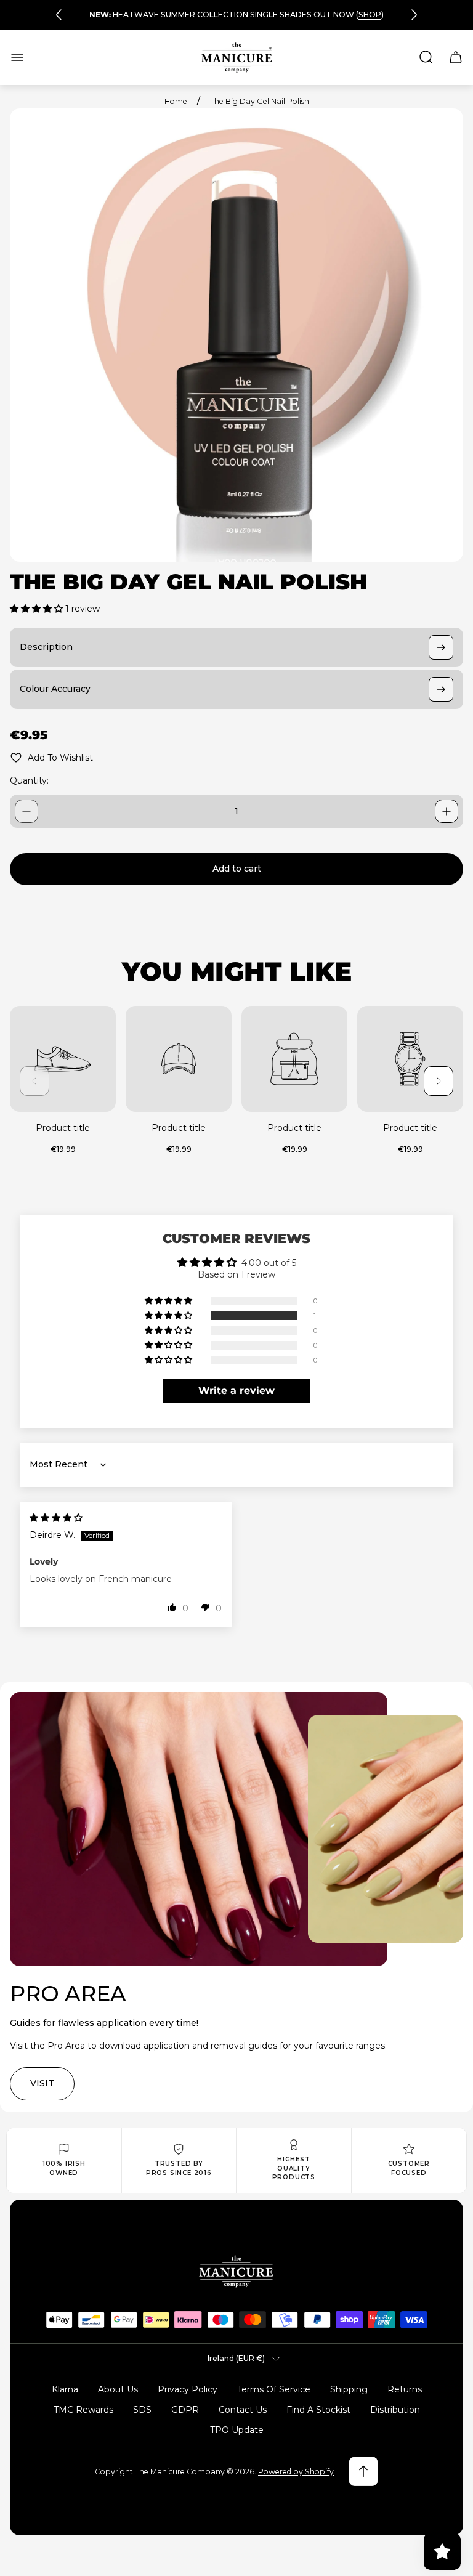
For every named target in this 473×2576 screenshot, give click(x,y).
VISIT (42, 2083)
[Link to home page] (236, 2271)
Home (176, 101)
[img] (56, 1518)
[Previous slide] (59, 15)
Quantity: (29, 780)
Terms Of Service (274, 2389)
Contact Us (243, 2410)
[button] (38, 609)
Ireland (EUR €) (236, 2358)
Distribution (395, 2410)
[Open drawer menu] (17, 57)
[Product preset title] (63, 1059)
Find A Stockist (318, 2410)
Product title (63, 1128)
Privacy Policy (188, 2389)
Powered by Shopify (296, 2472)
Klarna (65, 2389)
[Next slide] (414, 15)
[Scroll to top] (363, 2471)
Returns (405, 2389)
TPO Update (237, 2430)
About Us (118, 2389)
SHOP (370, 14)
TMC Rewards (83, 2410)
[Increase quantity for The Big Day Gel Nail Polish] (447, 811)
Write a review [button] (236, 1391)
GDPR (185, 2410)
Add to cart (237, 869)
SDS (142, 2410)
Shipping (349, 2389)
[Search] (426, 57)
